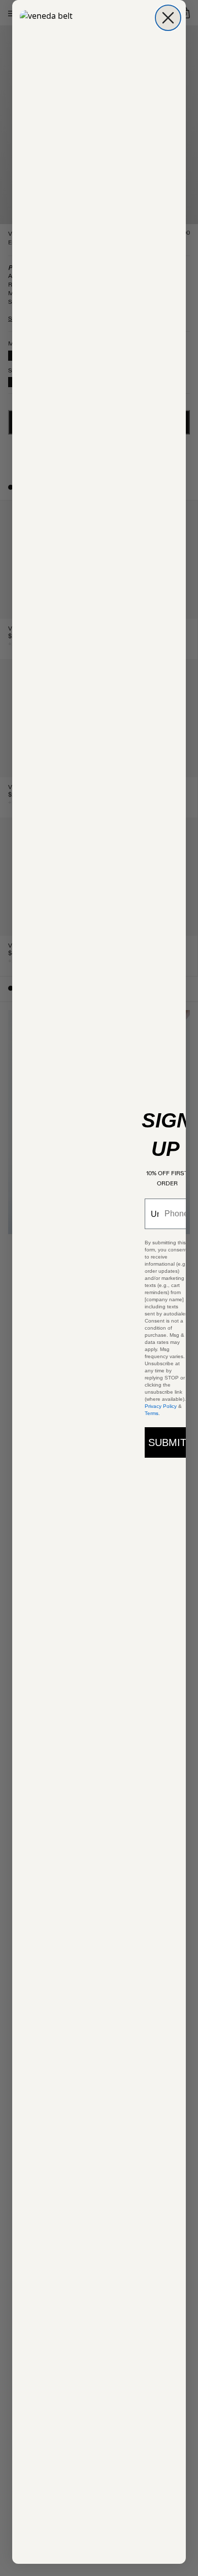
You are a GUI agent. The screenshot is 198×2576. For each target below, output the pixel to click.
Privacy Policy (161, 1406)
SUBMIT (167, 1442)
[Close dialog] (168, 18)
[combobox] (152, 1214)
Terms (152, 1413)
